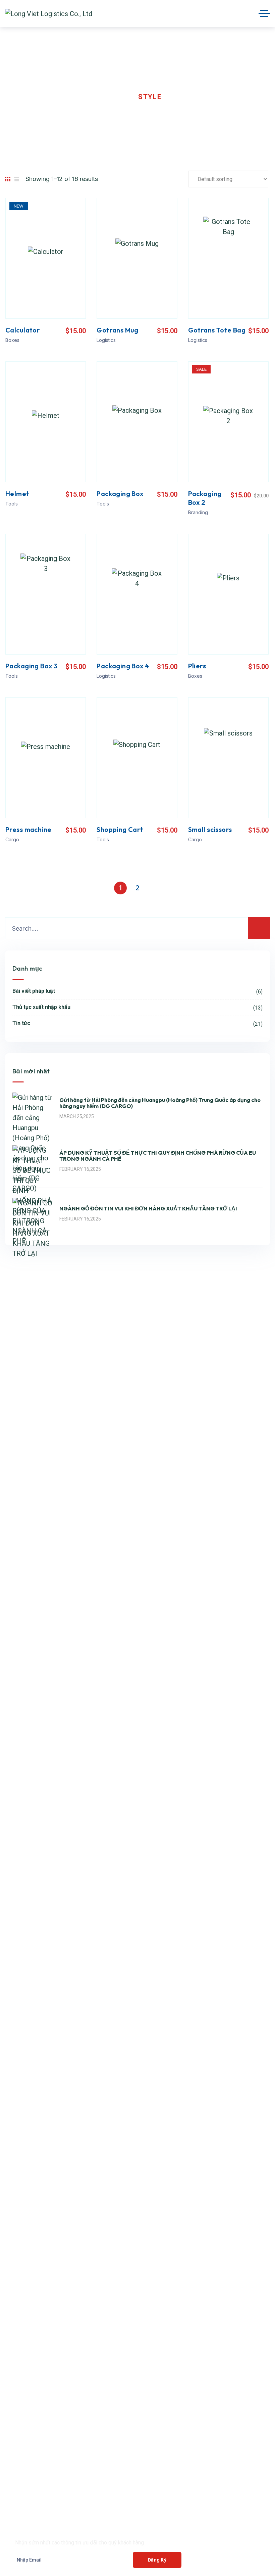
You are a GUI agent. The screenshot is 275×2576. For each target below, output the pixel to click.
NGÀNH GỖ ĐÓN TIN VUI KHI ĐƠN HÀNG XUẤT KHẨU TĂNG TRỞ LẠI (148, 1208)
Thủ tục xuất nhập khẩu (137, 1007)
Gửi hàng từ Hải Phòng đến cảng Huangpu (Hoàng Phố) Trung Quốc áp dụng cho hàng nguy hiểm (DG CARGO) (160, 1103)
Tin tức (137, 1024)
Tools (12, 504)
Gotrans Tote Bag (217, 330)
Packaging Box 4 (123, 666)
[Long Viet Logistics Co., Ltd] (49, 13)
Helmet (17, 494)
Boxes (12, 340)
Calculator (23, 330)
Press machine (28, 829)
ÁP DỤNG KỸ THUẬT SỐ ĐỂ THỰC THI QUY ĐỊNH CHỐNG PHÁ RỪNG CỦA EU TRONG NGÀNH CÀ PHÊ (158, 1156)
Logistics (106, 340)
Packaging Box (120, 494)
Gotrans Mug (118, 330)
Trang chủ (27, 97)
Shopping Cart (120, 829)
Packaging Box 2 (205, 498)
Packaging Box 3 (31, 666)
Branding (198, 512)
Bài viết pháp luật (137, 991)
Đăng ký (157, 2560)
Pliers (197, 666)
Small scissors (210, 829)
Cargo (12, 839)
